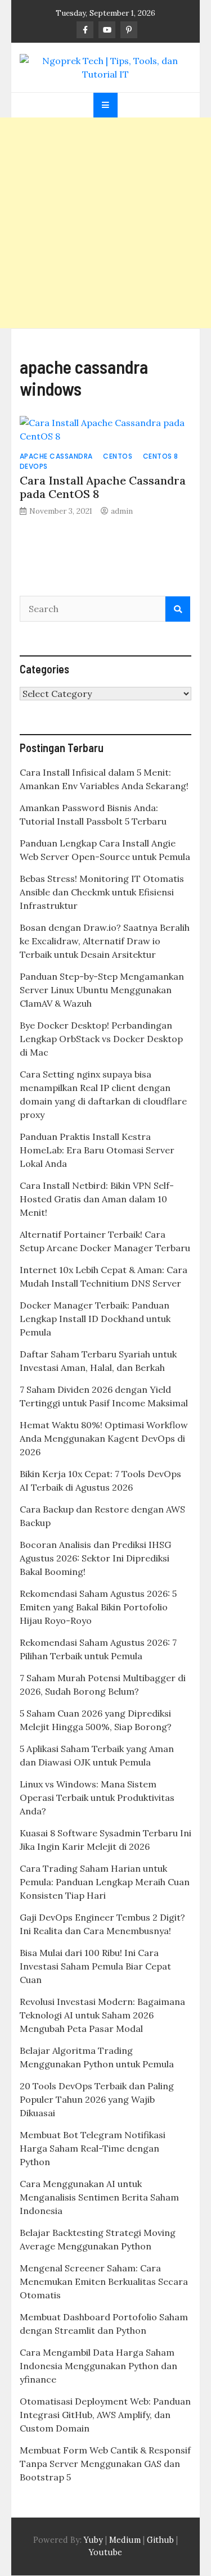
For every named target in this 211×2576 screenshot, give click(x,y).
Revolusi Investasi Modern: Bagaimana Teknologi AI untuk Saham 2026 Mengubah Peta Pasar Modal (102, 2015)
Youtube (105, 2552)
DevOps (34, 466)
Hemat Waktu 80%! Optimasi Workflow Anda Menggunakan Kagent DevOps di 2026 (104, 1438)
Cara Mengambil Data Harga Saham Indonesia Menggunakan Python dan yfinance (98, 2366)
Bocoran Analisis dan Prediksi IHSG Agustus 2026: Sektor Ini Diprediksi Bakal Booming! (95, 1558)
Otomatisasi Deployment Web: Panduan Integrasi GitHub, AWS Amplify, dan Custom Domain (105, 2415)
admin (122, 511)
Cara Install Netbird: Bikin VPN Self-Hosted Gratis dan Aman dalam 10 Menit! (97, 1199)
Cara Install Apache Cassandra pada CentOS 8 (103, 487)
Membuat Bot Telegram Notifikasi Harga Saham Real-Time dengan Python (93, 2148)
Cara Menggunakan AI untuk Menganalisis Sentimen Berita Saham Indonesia (99, 2197)
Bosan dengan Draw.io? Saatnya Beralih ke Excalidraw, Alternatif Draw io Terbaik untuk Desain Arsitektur (105, 941)
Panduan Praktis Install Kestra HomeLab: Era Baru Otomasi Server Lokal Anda (97, 1150)
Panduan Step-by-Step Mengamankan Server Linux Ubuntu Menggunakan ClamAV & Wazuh (102, 990)
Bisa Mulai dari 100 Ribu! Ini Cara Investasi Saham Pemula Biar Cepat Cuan (95, 1966)
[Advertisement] (105, 223)
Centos (118, 456)
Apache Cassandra (56, 456)
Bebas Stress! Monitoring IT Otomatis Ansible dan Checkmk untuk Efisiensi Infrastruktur (102, 892)
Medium (124, 2540)
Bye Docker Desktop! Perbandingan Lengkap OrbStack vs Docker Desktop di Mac (101, 1039)
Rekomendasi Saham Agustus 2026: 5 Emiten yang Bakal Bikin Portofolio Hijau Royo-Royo (98, 1607)
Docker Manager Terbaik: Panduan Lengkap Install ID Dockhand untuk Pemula (95, 1319)
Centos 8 (161, 456)
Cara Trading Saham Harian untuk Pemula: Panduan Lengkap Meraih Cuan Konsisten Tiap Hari (105, 1882)
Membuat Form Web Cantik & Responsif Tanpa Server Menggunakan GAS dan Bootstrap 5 (105, 2464)
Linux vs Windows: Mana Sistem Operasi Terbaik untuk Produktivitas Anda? (97, 1798)
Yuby (93, 2540)
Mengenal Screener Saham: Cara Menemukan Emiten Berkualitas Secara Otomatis (104, 2281)
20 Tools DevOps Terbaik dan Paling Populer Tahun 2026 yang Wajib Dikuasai (97, 2099)
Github (160, 2540)
